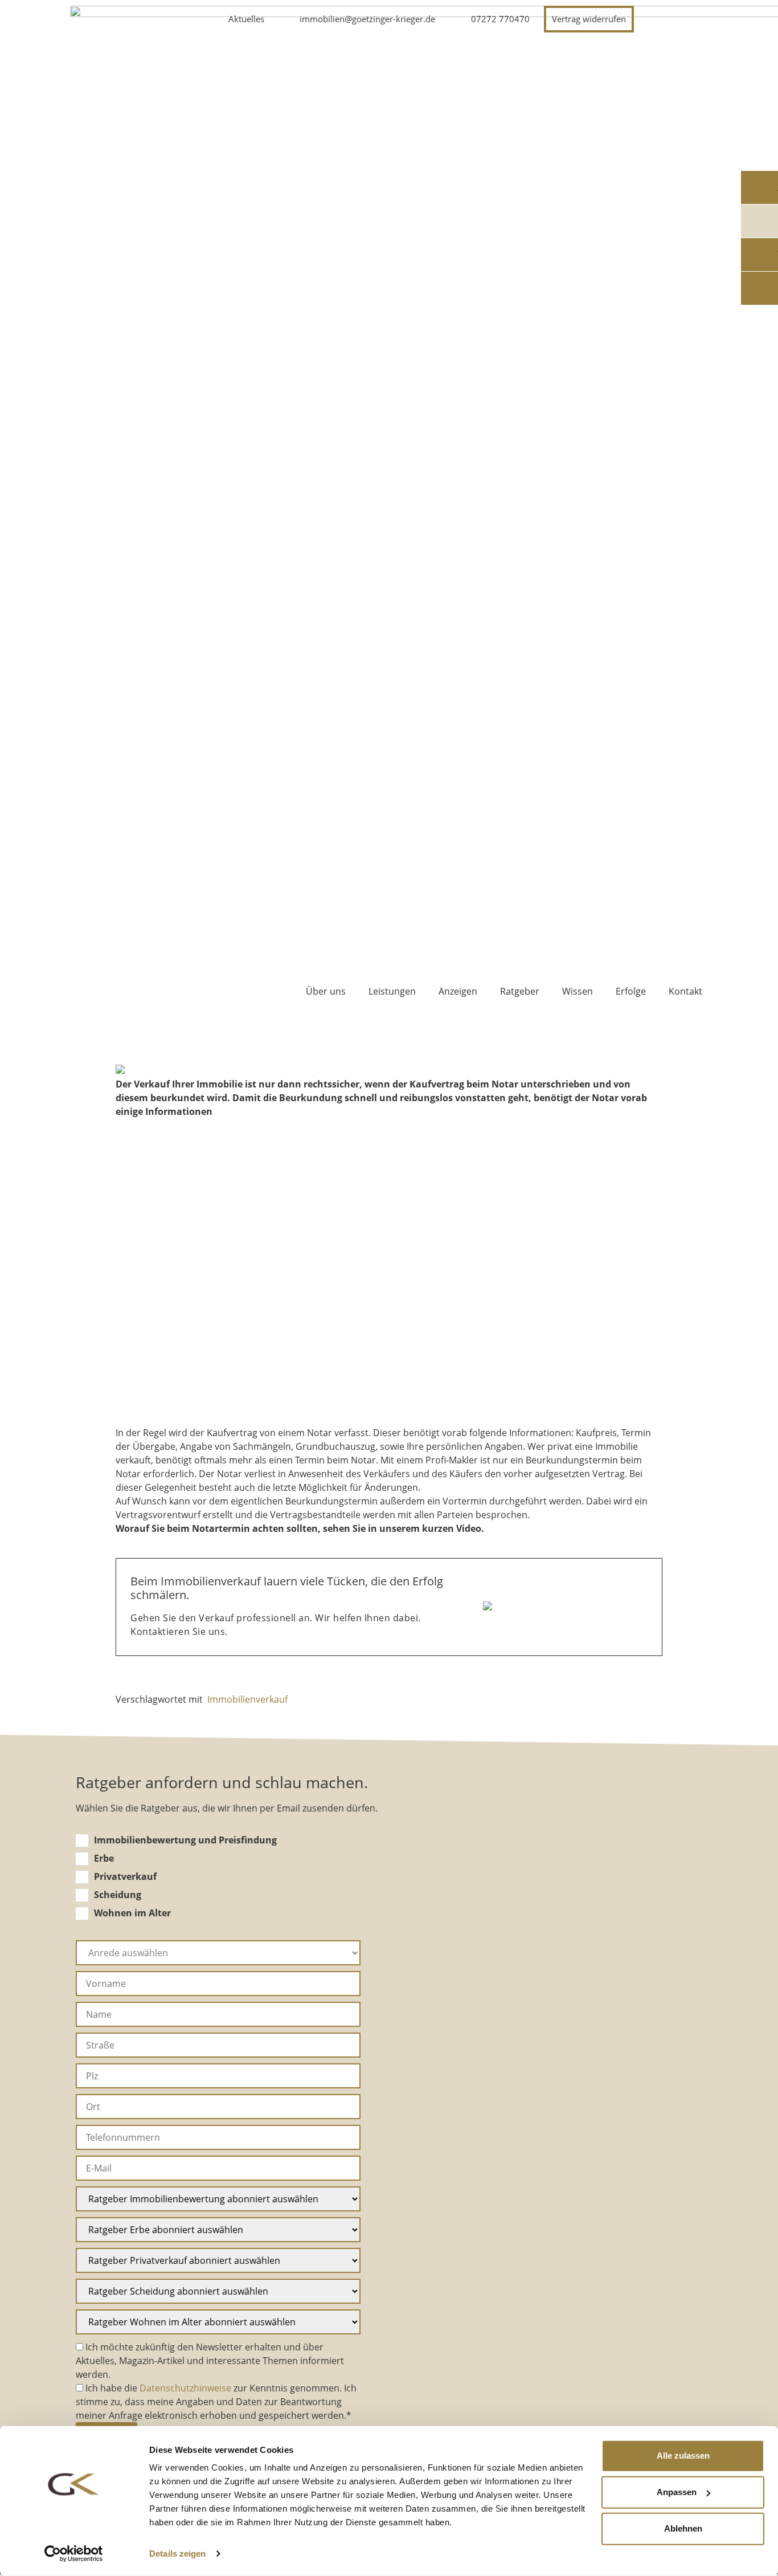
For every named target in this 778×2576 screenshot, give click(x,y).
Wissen (578, 991)
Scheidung (118, 1895)
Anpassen (677, 2492)
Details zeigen (177, 2553)
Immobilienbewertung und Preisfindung (185, 1840)
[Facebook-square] (690, 19)
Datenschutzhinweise (185, 2388)
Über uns (326, 991)
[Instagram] (662, 19)
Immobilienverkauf (247, 1699)
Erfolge (631, 991)
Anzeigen (458, 991)
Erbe (104, 1858)
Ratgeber (520, 991)
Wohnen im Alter (132, 1913)
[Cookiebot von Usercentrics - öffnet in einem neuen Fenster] (74, 2554)
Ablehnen (683, 2528)
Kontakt (685, 991)
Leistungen (392, 991)
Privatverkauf (125, 1876)
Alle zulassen (683, 2456)
